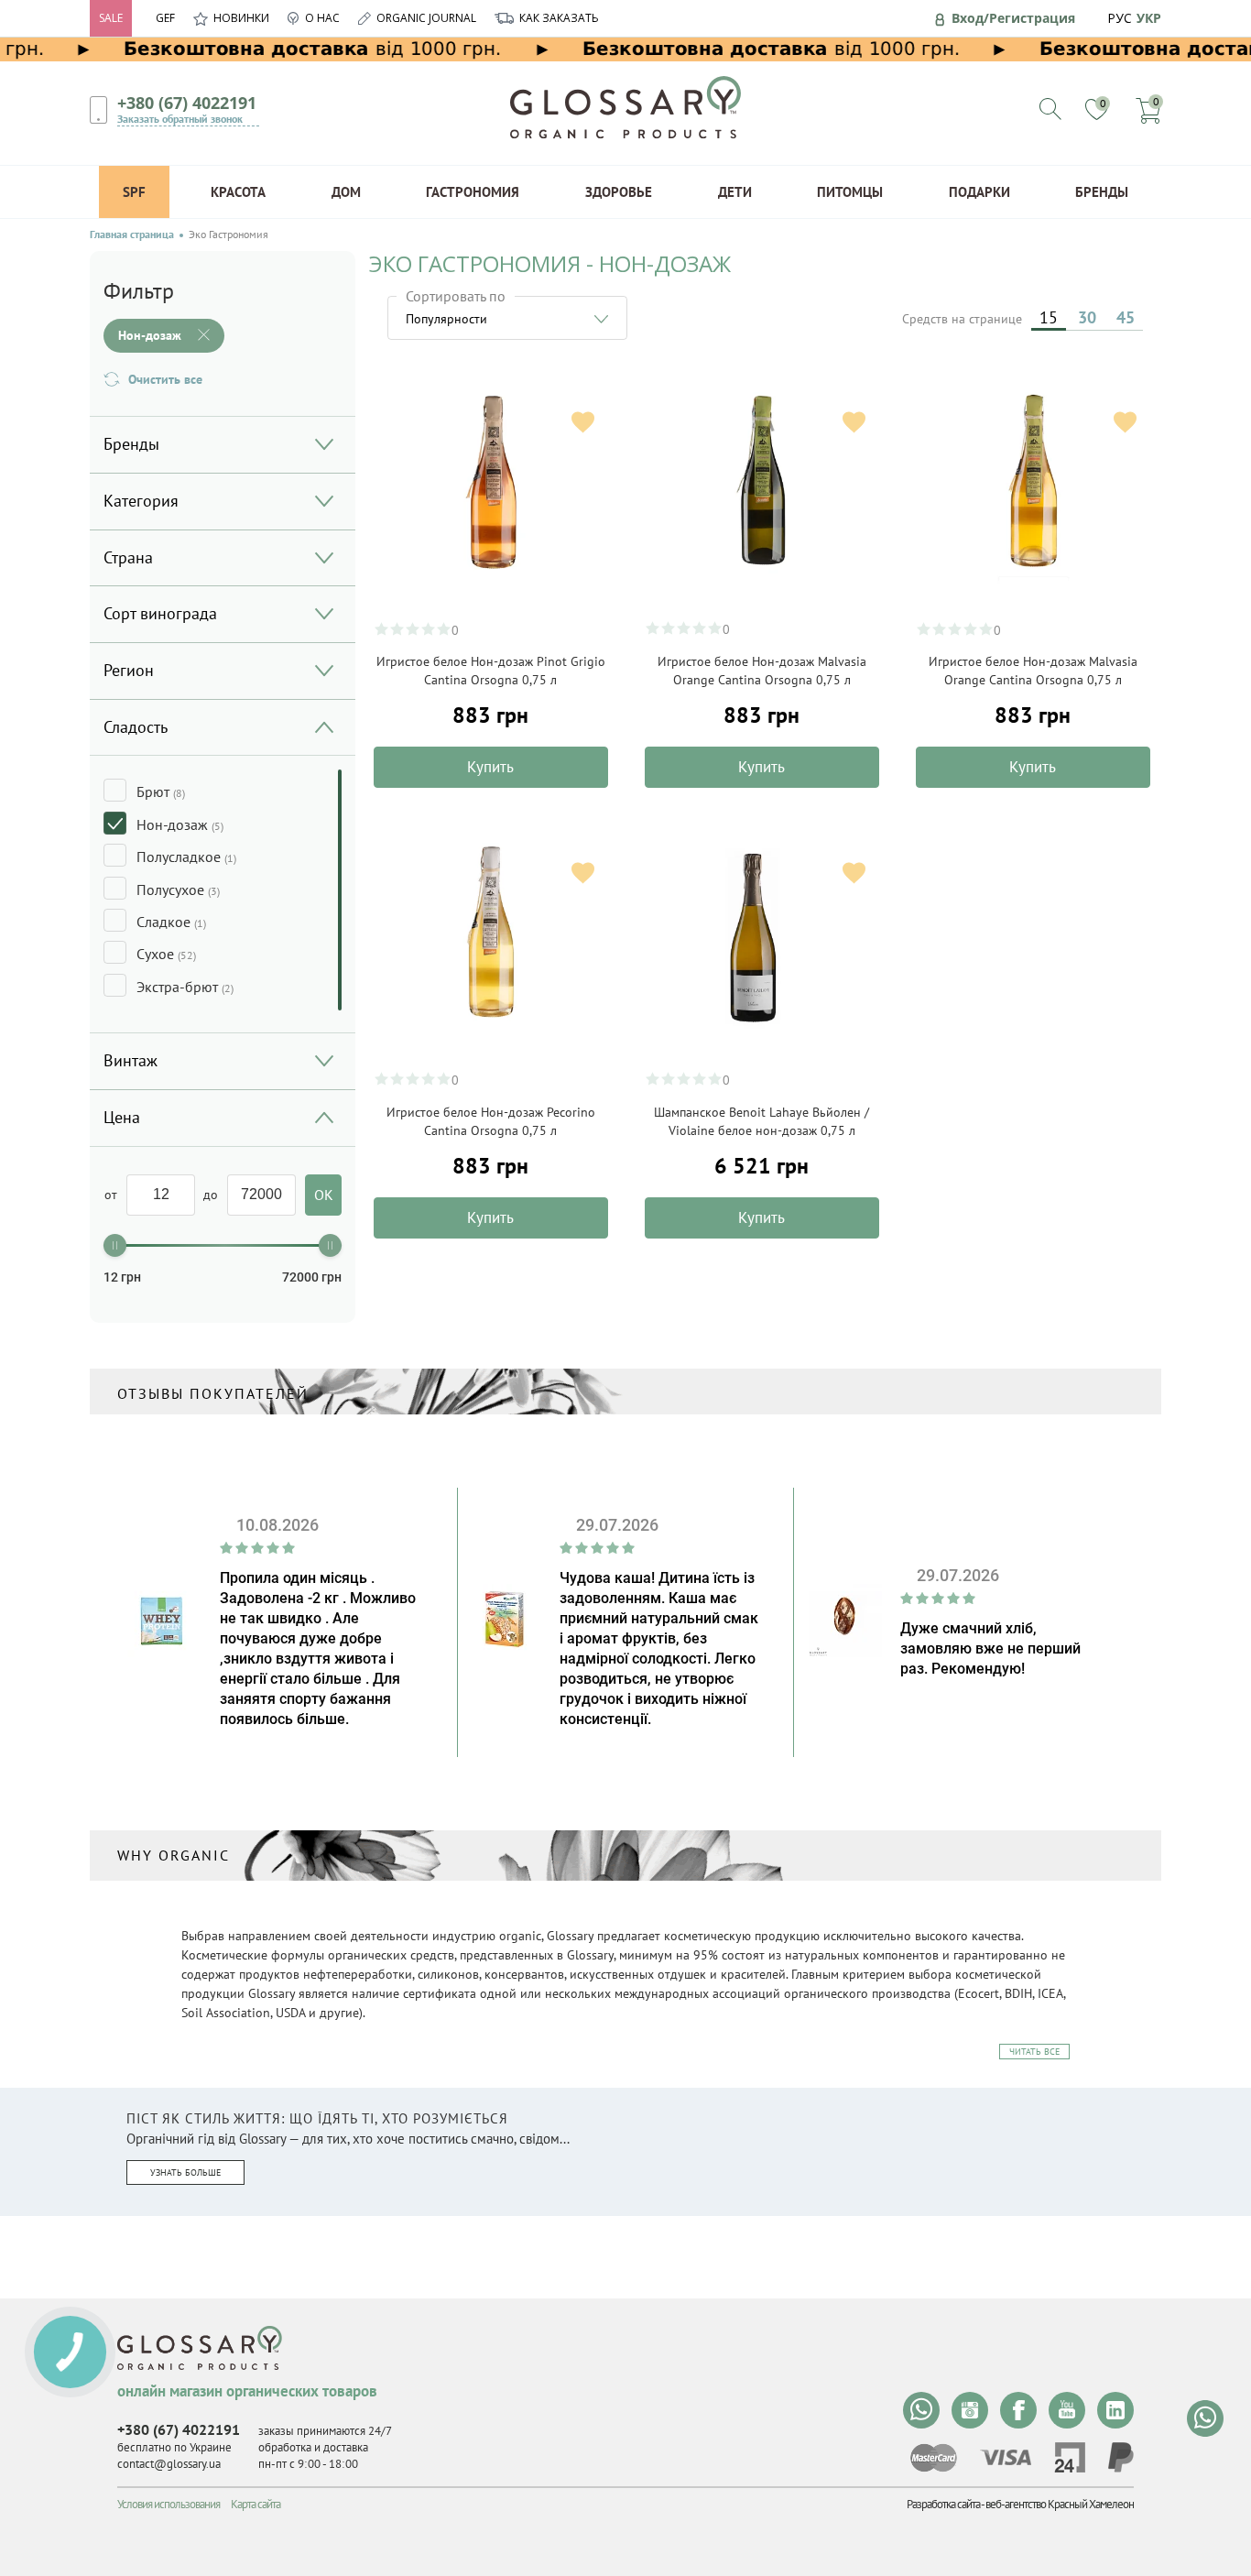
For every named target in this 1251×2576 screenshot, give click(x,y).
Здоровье (619, 192)
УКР (1149, 18)
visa (1006, 2457)
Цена (122, 1117)
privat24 (1070, 2457)
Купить (490, 767)
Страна (128, 557)
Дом (346, 192)
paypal (1121, 2457)
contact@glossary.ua (169, 2464)
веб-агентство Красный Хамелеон (1060, 2504)
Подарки (979, 192)
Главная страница (132, 235)
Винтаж (131, 1060)
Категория (141, 501)
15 (1049, 317)
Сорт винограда (160, 613)
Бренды (1102, 192)
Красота (238, 192)
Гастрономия (473, 192)
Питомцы (850, 192)
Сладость (136, 727)
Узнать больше (185, 2172)
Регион (129, 670)
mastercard (934, 2458)
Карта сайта (256, 2504)
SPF (134, 192)
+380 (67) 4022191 (187, 103)
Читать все (1034, 2052)
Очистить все (165, 379)
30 (1087, 317)
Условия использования (169, 2504)
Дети (735, 192)
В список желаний (583, 422)
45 (1126, 317)
